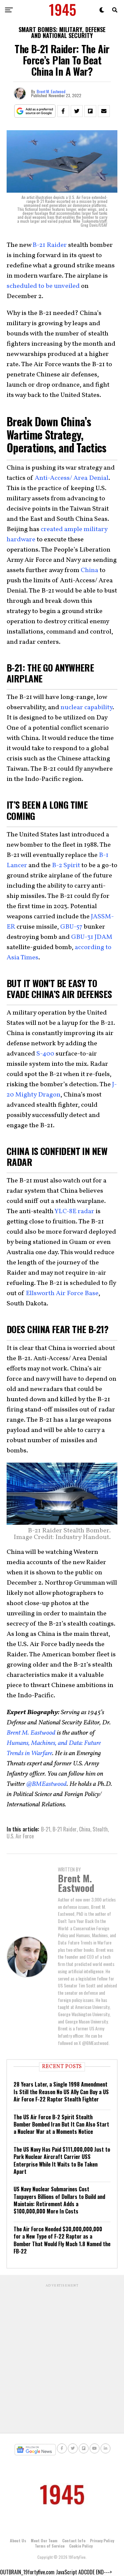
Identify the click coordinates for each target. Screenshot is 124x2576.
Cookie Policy (81, 2546)
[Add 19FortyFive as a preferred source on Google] (35, 111)
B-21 (46, 1829)
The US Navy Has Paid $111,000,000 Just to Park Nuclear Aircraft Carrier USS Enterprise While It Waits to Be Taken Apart (62, 2160)
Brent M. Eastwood (51, 91)
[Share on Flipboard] (90, 111)
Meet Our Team (44, 2540)
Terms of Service (50, 2546)
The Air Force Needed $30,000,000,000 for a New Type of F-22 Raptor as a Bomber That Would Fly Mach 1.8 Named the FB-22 (62, 2240)
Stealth (100, 1829)
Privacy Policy (102, 2540)
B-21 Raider (65, 1829)
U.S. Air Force (20, 1836)
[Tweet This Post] (77, 111)
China (89, 570)
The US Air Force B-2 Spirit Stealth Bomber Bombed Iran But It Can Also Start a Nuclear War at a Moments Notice (61, 2124)
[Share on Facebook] (63, 111)
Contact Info (74, 2540)
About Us (18, 2540)
